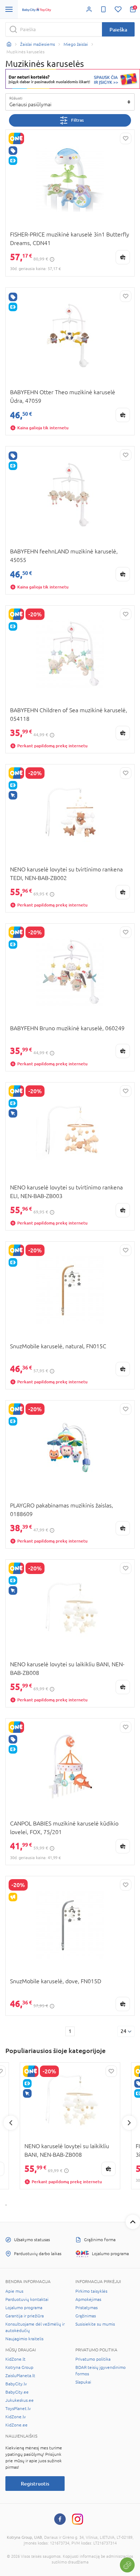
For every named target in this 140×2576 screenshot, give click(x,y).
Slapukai (83, 2382)
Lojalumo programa (24, 2308)
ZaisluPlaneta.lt (20, 2376)
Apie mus (14, 2291)
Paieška (118, 30)
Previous (11, 2123)
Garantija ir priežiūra (25, 2316)
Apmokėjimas (88, 2299)
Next (129, 2123)
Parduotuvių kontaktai (27, 2299)
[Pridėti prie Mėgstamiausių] (126, 138)
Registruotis (35, 2484)
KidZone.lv (16, 2417)
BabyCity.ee (17, 2392)
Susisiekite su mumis (95, 2324)
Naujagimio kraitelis (24, 2339)
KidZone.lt (15, 2359)
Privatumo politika (93, 2359)
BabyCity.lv (16, 2384)
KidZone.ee (17, 2425)
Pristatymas (87, 2308)
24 (123, 2031)
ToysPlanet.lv (18, 2409)
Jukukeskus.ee (20, 2400)
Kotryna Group (19, 2367)
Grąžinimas (86, 2316)
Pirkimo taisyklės (91, 2291)
